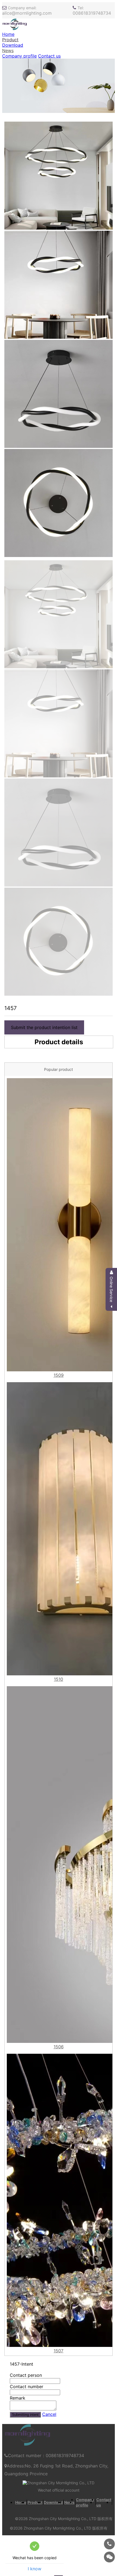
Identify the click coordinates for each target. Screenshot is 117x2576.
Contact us (49, 56)
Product (10, 40)
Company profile (19, 56)
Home (8, 34)
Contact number (27, 2387)
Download (13, 45)
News (8, 50)
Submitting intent (25, 2415)
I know (35, 2569)
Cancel (49, 2414)
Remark (18, 2398)
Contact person (26, 2375)
